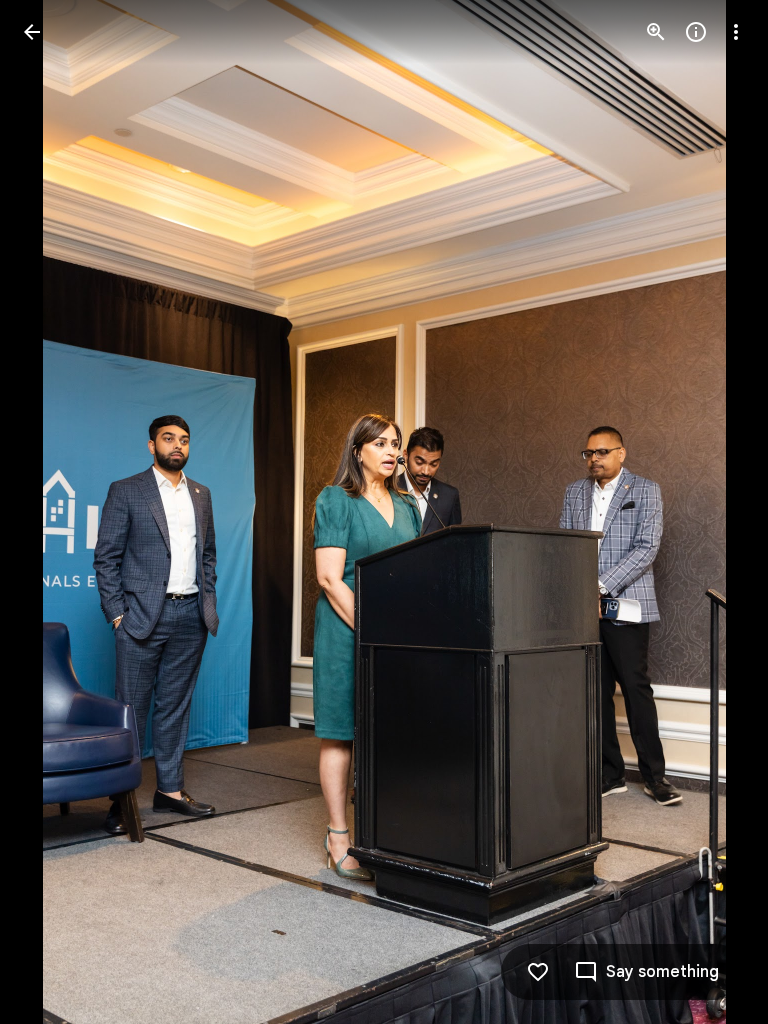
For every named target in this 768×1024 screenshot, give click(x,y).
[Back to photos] (32, 32)
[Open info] (696, 32)
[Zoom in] (656, 32)
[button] (56, 512)
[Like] (538, 972)
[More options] (736, 32)
